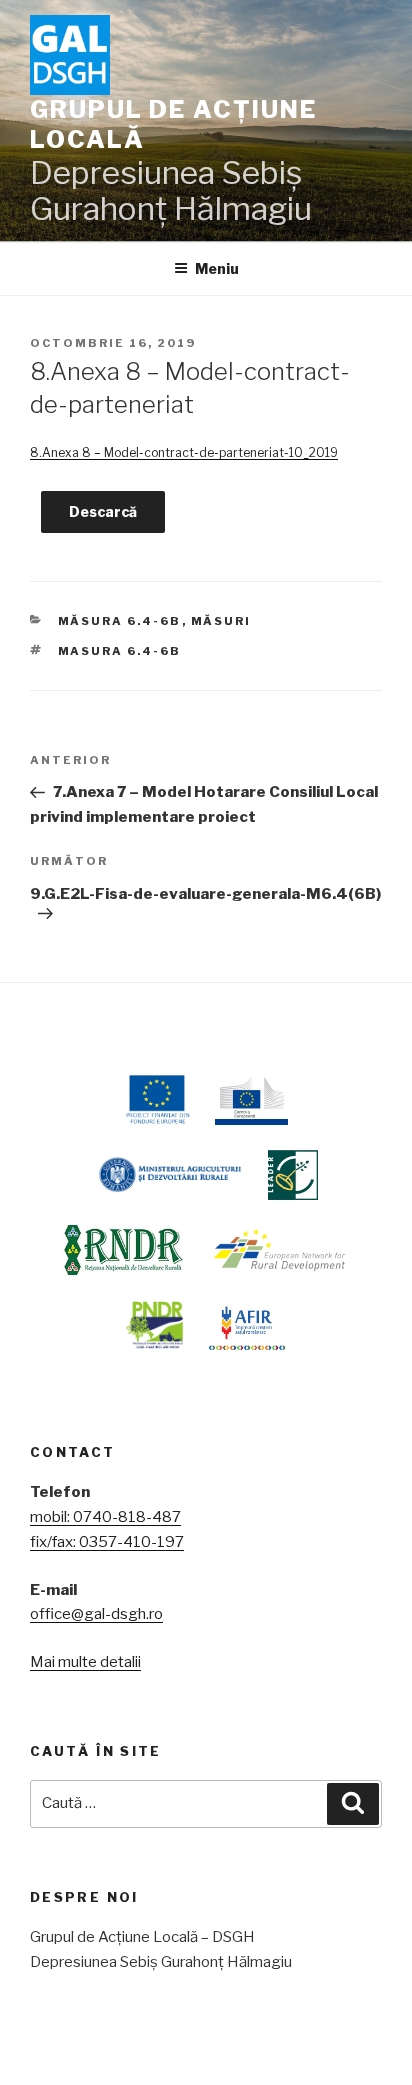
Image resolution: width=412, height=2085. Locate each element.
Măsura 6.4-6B (120, 621)
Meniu (217, 268)
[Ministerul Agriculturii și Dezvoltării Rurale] (168, 1175)
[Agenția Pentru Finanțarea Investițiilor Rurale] (246, 1325)
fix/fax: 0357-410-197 (107, 1542)
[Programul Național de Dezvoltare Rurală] (154, 1325)
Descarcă (103, 511)
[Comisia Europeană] (251, 1100)
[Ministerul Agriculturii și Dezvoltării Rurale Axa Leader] (293, 1175)
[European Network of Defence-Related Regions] (280, 1250)
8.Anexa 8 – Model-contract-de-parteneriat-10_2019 (184, 452)
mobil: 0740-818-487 (105, 1517)
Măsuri (221, 621)
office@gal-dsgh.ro (96, 1614)
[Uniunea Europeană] (156, 1100)
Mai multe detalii (85, 1662)
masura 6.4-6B (120, 651)
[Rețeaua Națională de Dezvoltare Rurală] (123, 1250)
